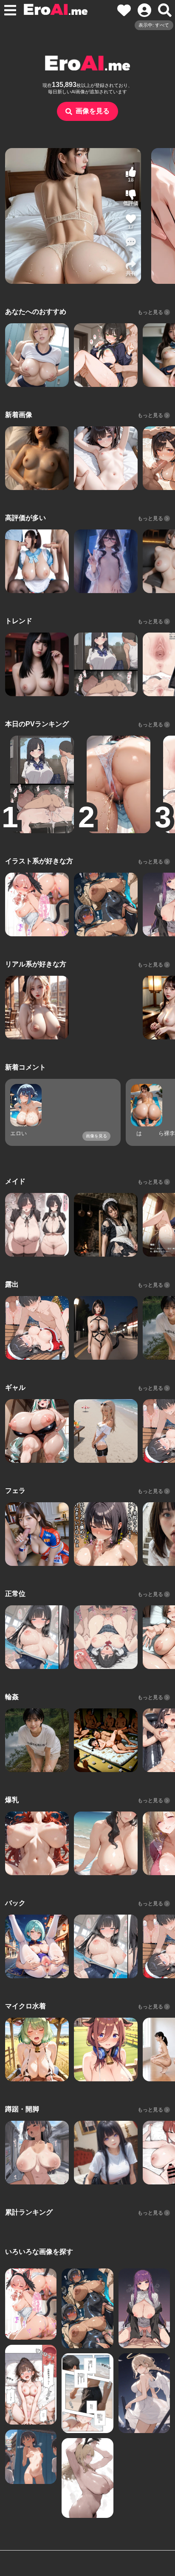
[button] (131, 245)
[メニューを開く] (10, 10)
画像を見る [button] (93, 111)
